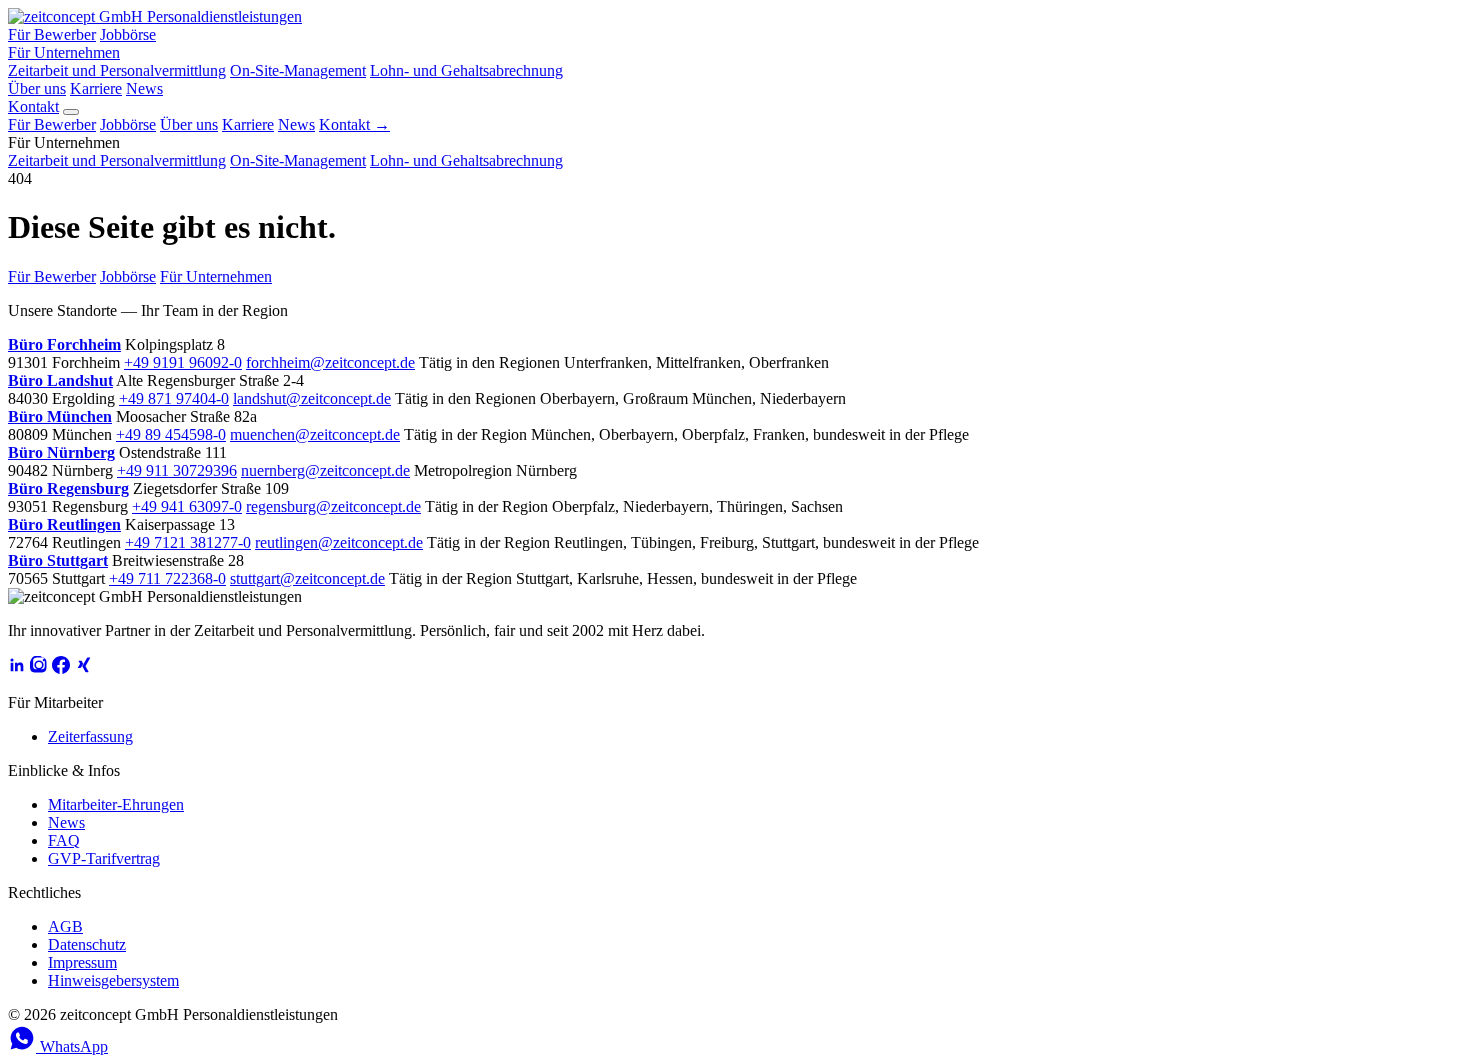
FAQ (64, 840)
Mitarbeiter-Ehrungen (116, 804)
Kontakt (33, 106)
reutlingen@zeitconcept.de (339, 542)
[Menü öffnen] (71, 112)
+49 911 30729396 (177, 470)
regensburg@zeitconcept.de (333, 506)
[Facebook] (61, 668)
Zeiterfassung (90, 736)
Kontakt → (354, 124)
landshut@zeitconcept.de (312, 398)
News (144, 88)
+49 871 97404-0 (174, 398)
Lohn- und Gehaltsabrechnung (466, 70)
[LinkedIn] (17, 668)
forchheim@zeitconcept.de (330, 362)
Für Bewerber (52, 34)
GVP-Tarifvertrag (104, 858)
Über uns (37, 88)
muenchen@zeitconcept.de (315, 434)
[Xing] (83, 668)
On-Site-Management (298, 70)
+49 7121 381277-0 (188, 542)
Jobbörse (128, 34)
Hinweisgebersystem (113, 980)
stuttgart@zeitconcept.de (307, 578)
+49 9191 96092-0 (183, 362)
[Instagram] (39, 668)
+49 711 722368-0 (167, 578)
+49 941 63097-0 (187, 506)
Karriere (96, 88)
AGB (65, 926)
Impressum (82, 962)
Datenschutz (87, 944)
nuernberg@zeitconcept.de (325, 470)
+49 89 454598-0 (171, 434)
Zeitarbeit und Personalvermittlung (117, 70)
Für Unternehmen (64, 52)
